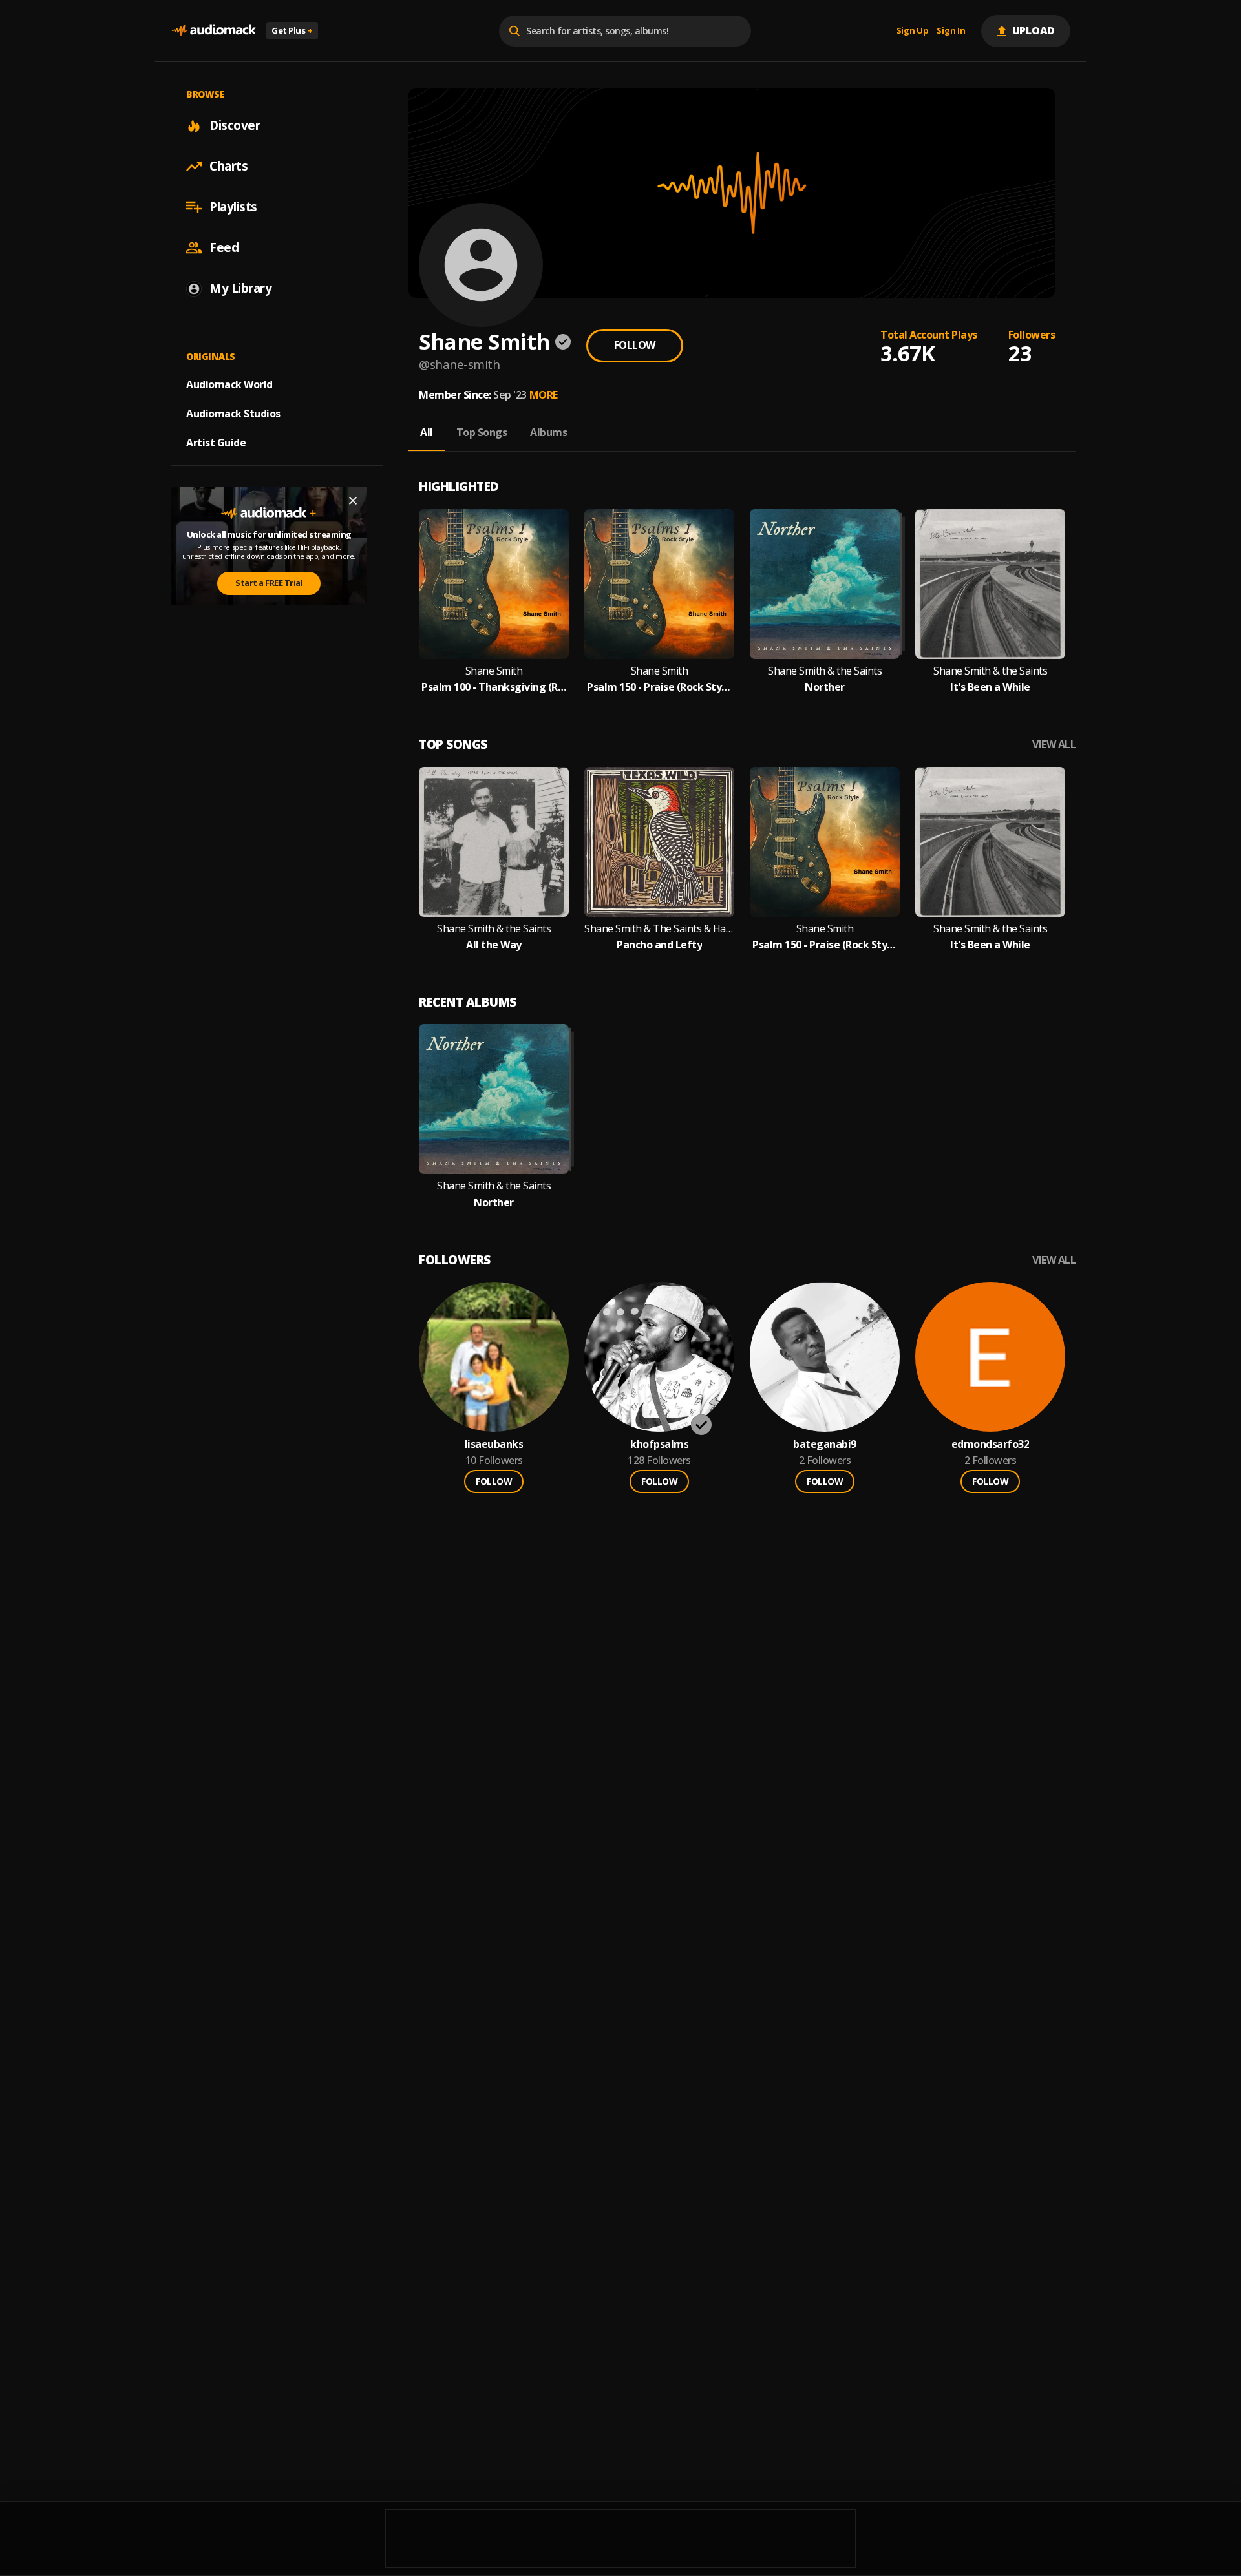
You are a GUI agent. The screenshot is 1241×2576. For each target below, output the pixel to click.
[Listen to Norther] (825, 584)
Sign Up (913, 31)
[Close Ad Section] (353, 501)
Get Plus (292, 30)
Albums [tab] (548, 432)
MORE (544, 395)
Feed (224, 247)
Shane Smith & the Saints (825, 671)
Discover (235, 125)
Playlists (233, 207)
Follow (635, 345)
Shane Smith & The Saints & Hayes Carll (659, 929)
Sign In (951, 31)
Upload (1034, 30)
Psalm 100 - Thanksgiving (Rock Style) (494, 687)
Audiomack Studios (233, 414)
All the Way (494, 945)
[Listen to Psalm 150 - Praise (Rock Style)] (659, 584)
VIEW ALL (1054, 745)
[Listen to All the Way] (494, 842)
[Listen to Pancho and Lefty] (659, 842)
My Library (240, 288)
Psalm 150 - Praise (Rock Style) (659, 687)
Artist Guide (216, 443)
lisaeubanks (494, 1444)
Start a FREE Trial (269, 583)
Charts (228, 166)
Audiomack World (229, 384)
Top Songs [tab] (482, 432)
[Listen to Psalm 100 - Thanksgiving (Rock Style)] (494, 584)
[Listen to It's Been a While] (990, 584)
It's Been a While (990, 687)
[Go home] (213, 31)
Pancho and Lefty (659, 945)
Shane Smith (494, 671)
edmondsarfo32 (991, 1444)
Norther (825, 687)
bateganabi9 (825, 1444)
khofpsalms (659, 1444)
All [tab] (427, 432)
